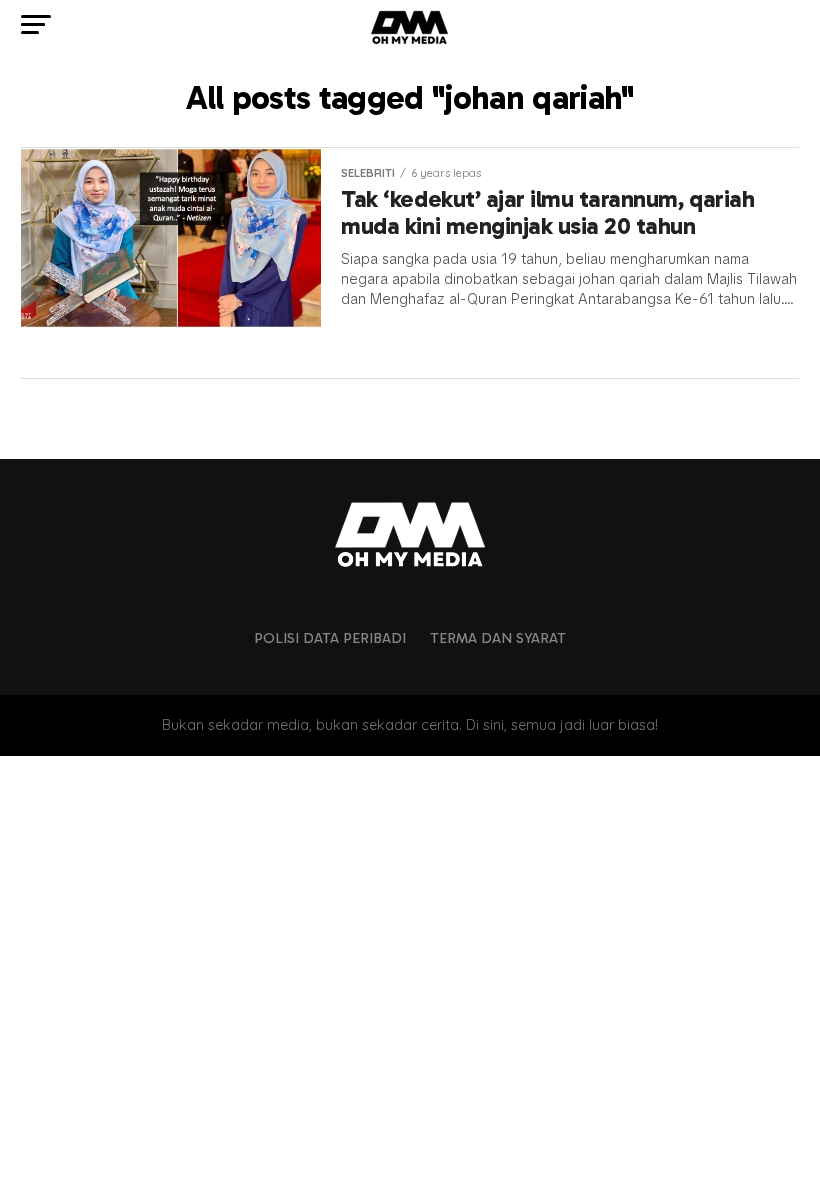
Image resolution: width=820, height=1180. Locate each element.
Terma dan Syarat (498, 638)
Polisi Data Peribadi (330, 638)
